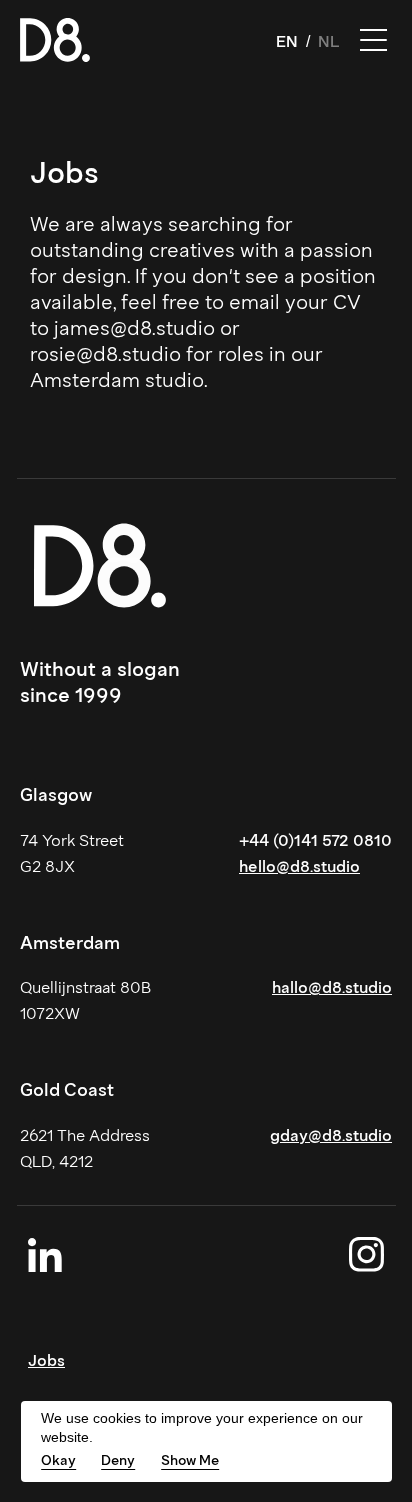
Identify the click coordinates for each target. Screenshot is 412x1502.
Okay (58, 1460)
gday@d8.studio (331, 1135)
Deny (118, 1460)
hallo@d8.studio (332, 987)
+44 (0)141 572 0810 (315, 840)
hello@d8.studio (299, 866)
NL (329, 41)
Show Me (190, 1460)
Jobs (46, 1360)
